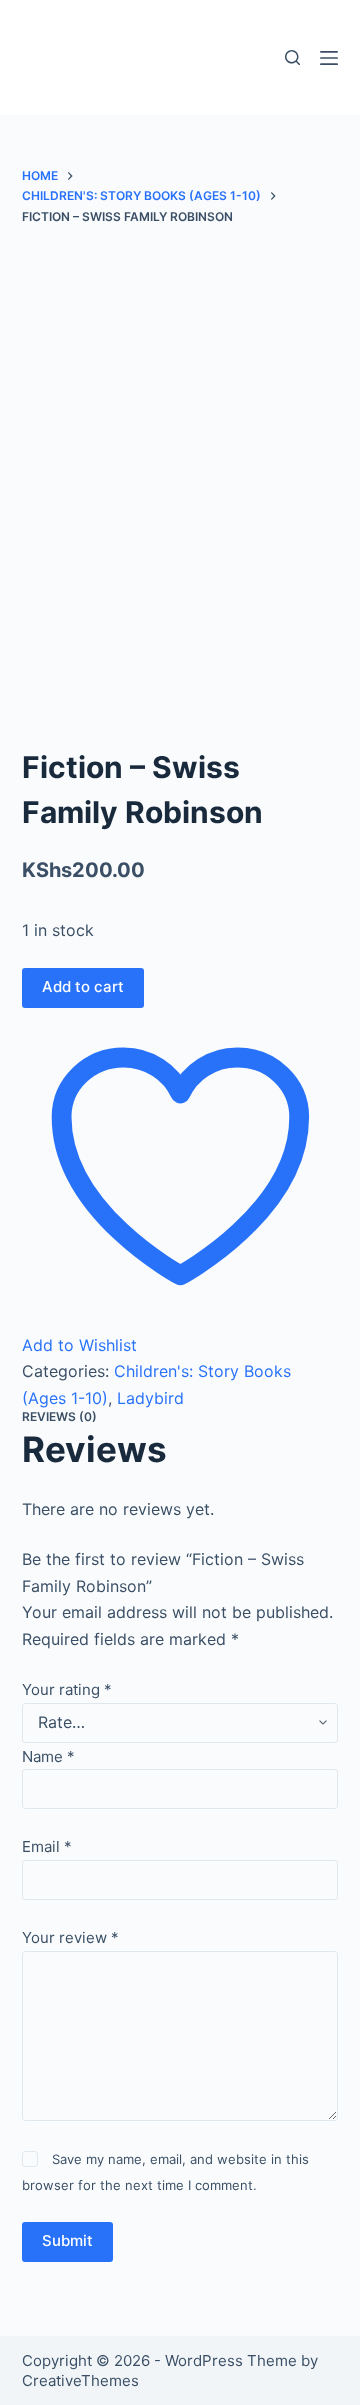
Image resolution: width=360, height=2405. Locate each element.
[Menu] (329, 58)
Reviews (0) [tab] (59, 1416)
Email (47, 1846)
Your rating (67, 1689)
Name (48, 1756)
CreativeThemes (80, 2380)
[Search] (292, 57)
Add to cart (83, 986)
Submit (67, 2240)
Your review (70, 1937)
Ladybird (150, 1398)
